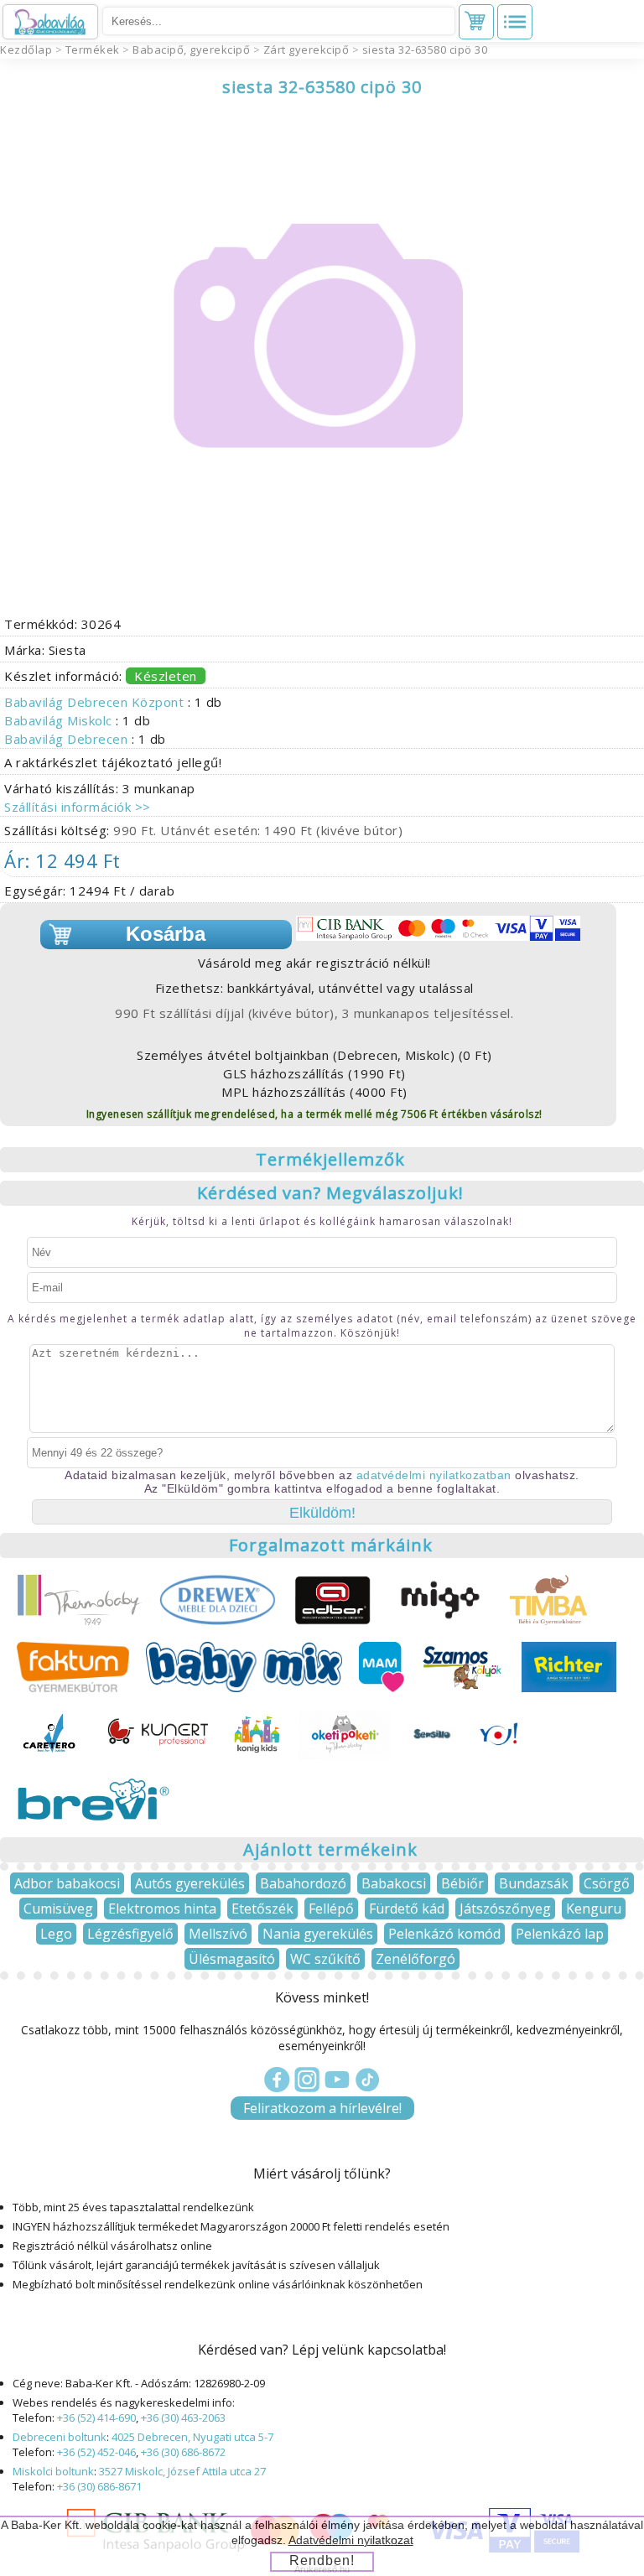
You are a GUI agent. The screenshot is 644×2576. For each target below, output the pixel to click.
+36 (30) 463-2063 (183, 2418)
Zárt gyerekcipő (306, 49)
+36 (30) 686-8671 (99, 2486)
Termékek (93, 49)
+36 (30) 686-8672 (183, 2452)
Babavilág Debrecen (68, 739)
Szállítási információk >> (78, 807)
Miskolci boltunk (53, 2471)
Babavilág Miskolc (60, 720)
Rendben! (322, 2560)
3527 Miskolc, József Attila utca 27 (182, 2471)
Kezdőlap (26, 49)
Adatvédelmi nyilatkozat (351, 2540)
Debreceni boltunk (60, 2437)
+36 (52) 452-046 (96, 2452)
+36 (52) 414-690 (96, 2418)
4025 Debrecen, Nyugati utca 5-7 (192, 2437)
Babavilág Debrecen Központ (96, 702)
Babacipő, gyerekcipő (191, 49)
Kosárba (166, 934)
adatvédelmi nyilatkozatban (434, 1475)
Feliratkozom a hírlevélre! (322, 2108)
